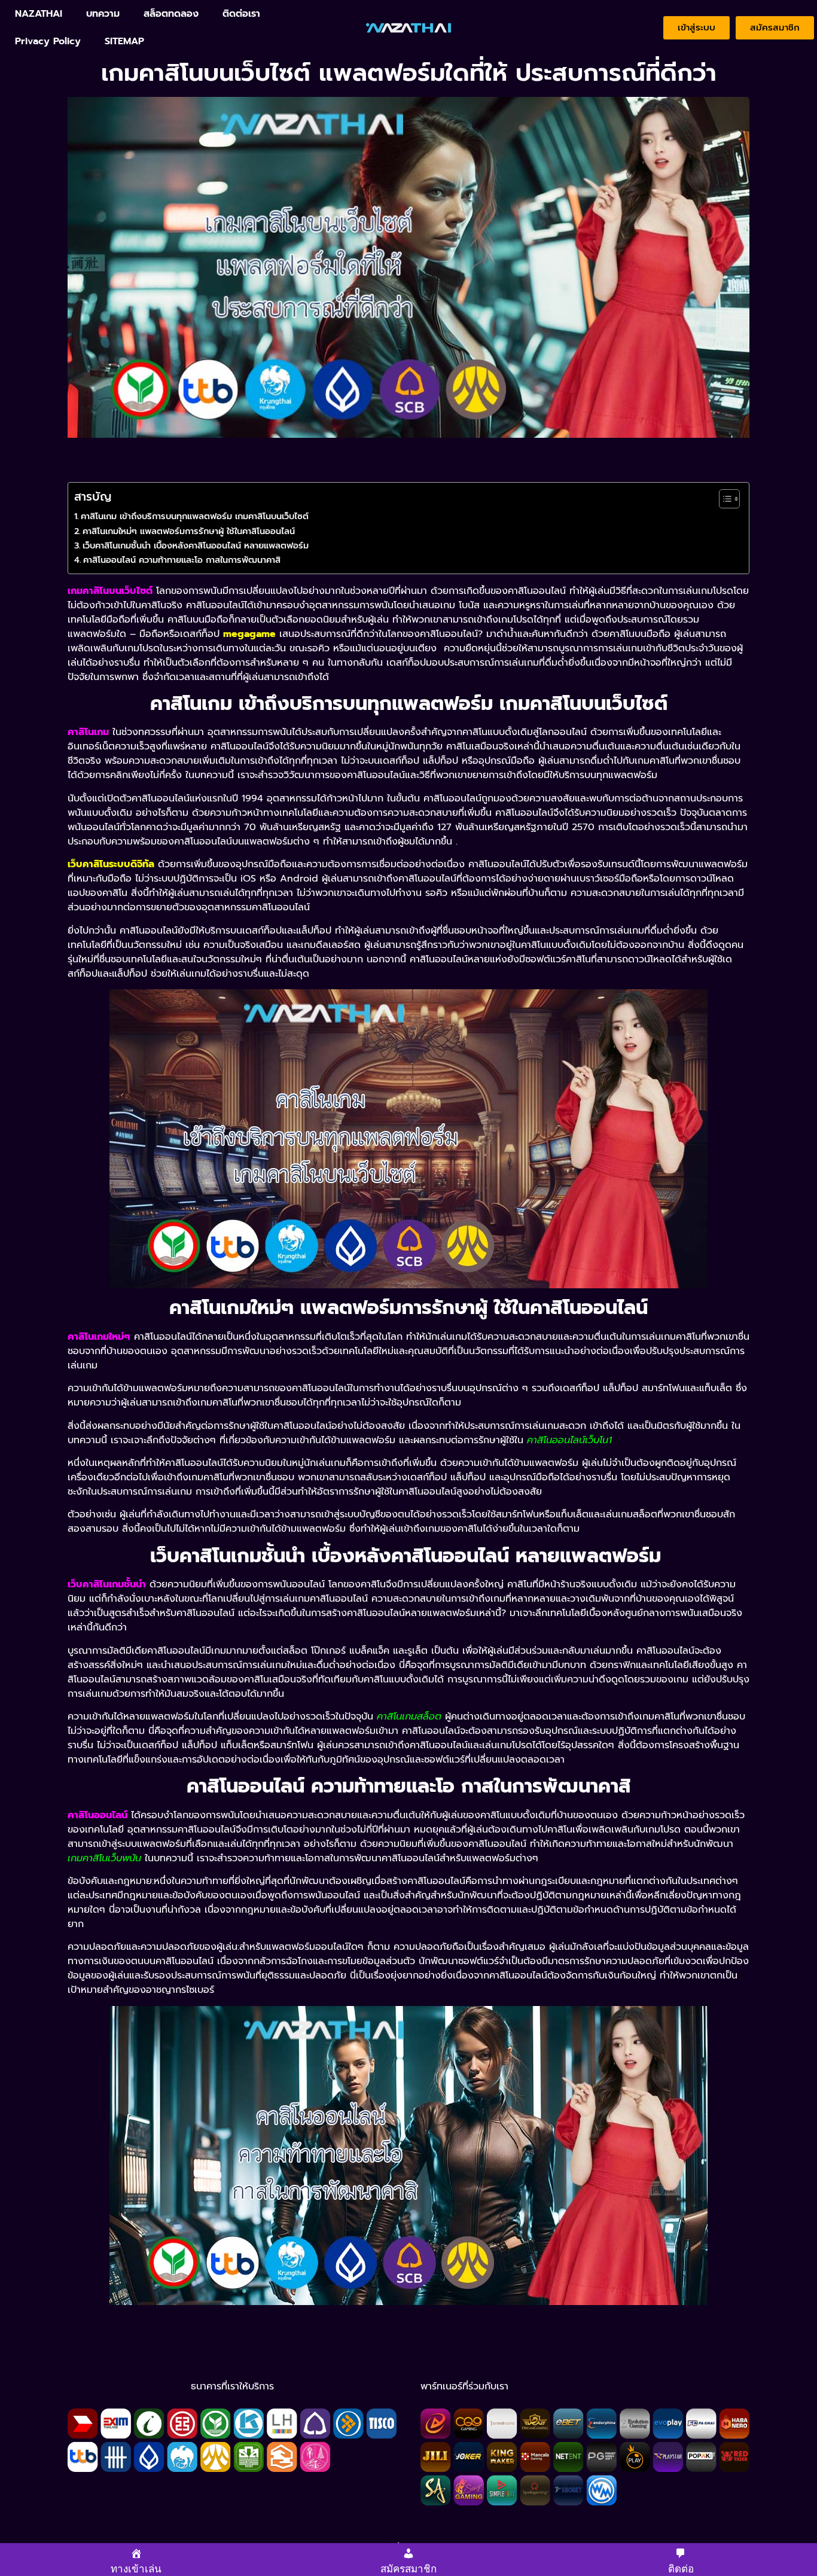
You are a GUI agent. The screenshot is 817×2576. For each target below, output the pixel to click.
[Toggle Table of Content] (723, 499)
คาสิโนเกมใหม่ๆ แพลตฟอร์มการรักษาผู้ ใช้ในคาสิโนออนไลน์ (189, 531)
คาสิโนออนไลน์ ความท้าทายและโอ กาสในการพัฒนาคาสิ (182, 560)
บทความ (103, 14)
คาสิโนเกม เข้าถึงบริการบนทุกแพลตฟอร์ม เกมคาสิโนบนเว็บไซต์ (195, 516)
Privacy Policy (48, 41)
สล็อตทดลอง (171, 14)
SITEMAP (124, 41)
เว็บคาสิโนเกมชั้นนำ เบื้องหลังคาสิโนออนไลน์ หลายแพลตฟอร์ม (197, 545)
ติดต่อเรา (241, 14)
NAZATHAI (39, 14)
